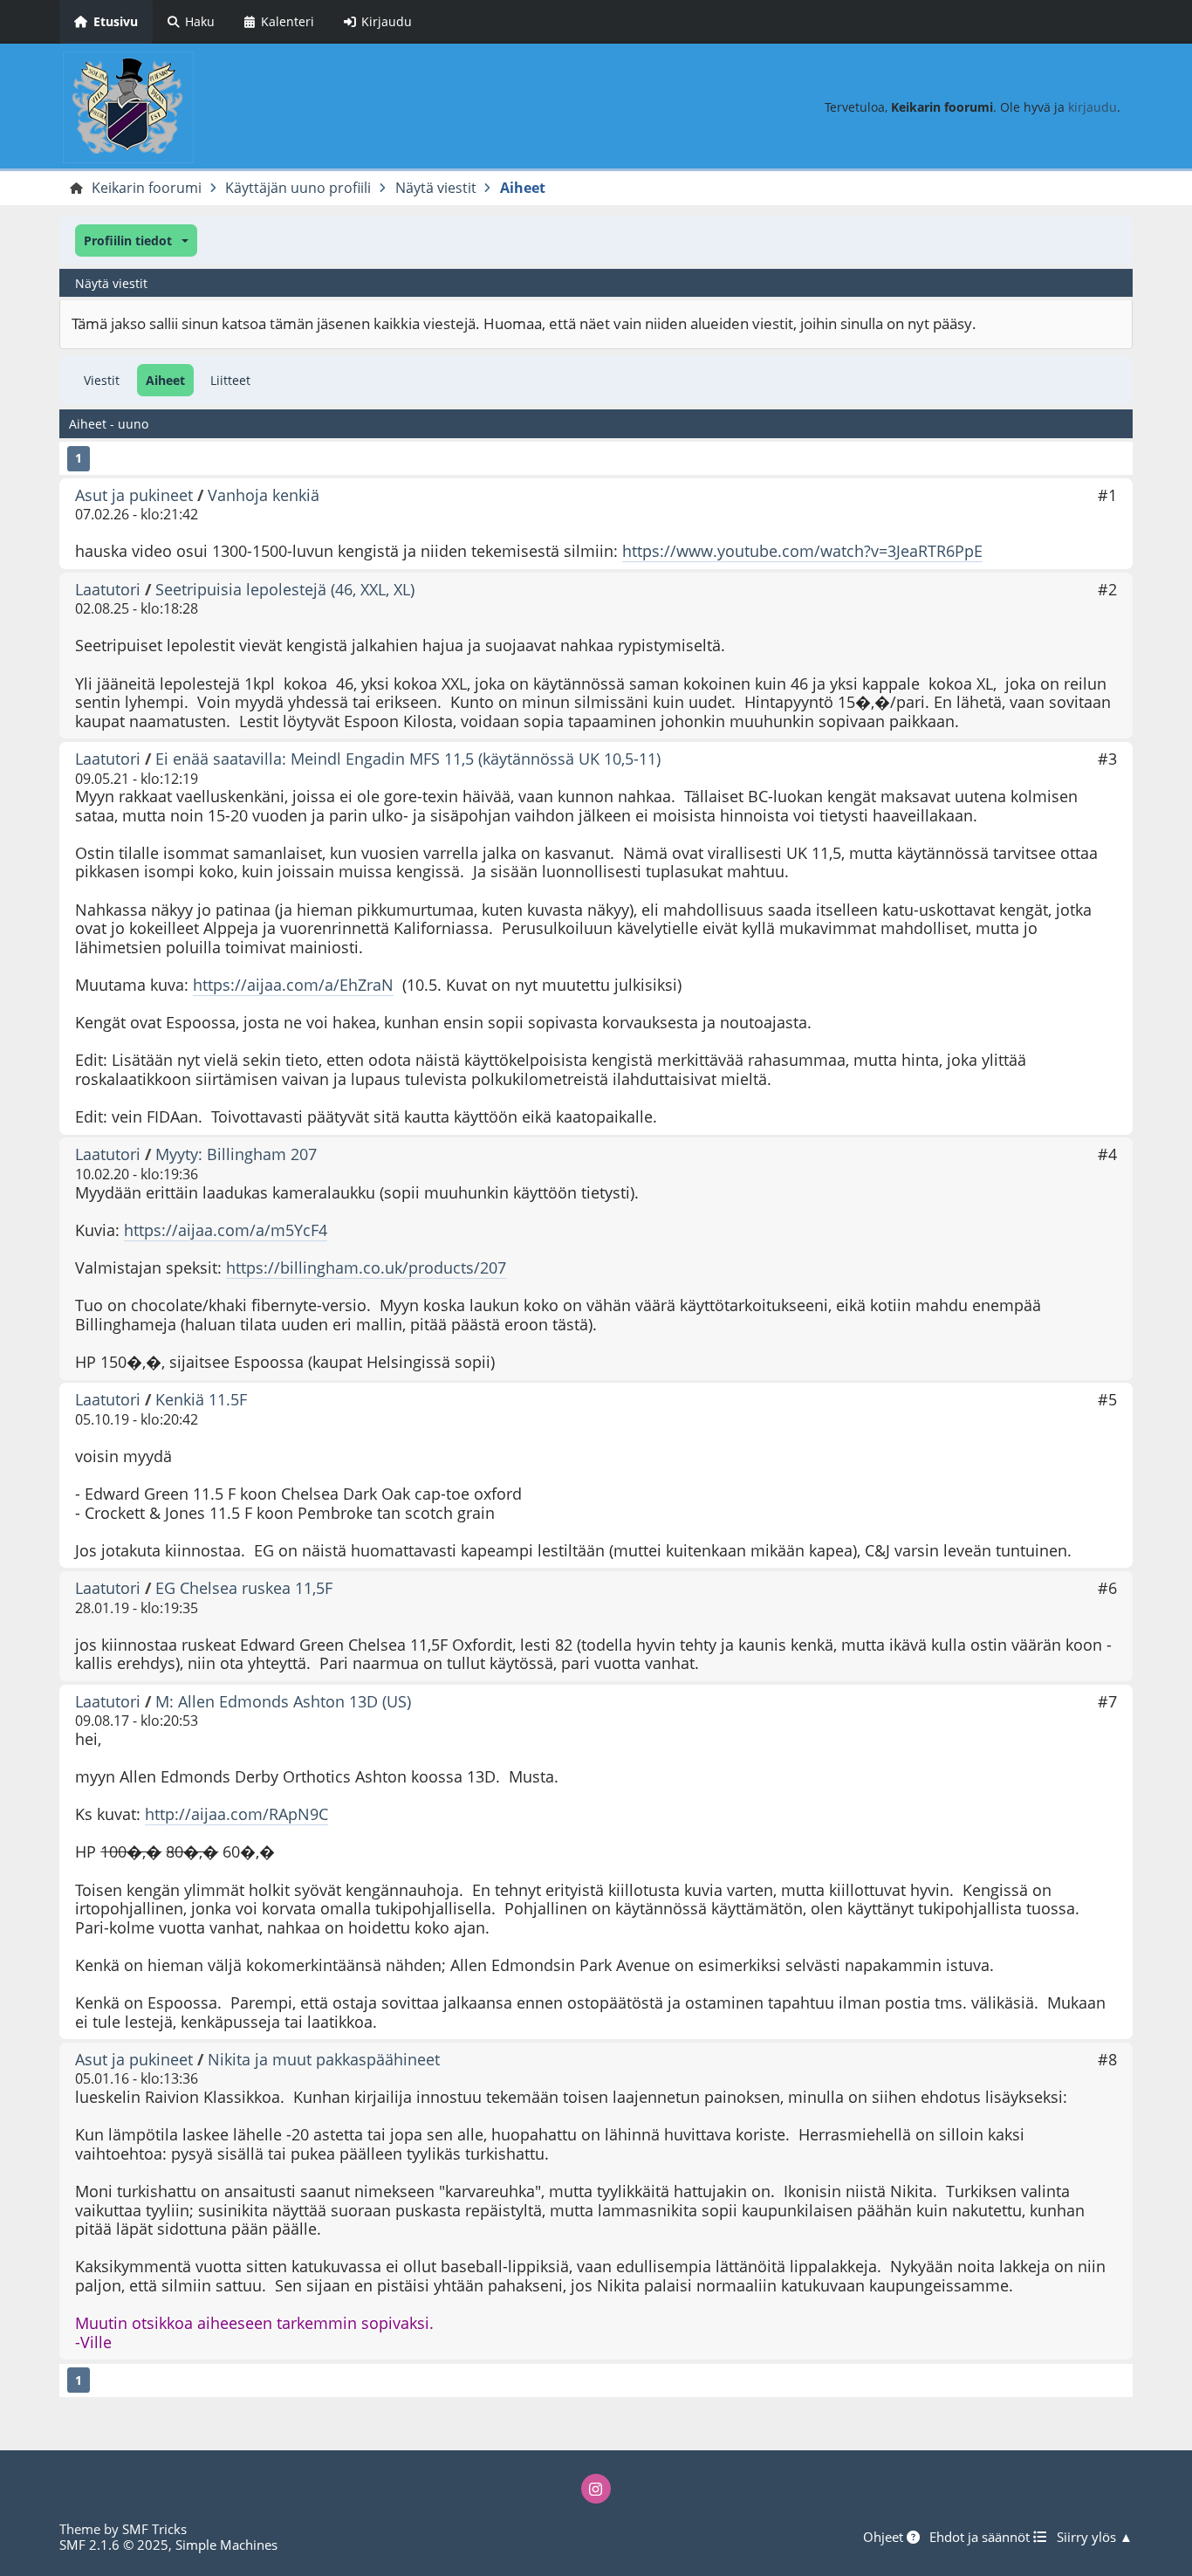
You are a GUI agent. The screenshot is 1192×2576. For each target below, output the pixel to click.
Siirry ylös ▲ (1095, 2537)
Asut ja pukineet (134, 495)
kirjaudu (1093, 107)
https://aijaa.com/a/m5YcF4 (226, 1230)
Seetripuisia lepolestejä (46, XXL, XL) (285, 589)
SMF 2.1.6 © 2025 (114, 2545)
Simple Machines (226, 2545)
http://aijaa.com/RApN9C (236, 1814)
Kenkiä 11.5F (201, 1399)
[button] (136, 240)
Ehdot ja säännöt (981, 2537)
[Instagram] (596, 2489)
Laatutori (108, 589)
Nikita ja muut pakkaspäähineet (324, 2059)
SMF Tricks (154, 2529)
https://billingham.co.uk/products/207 (366, 1267)
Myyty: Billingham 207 (236, 1154)
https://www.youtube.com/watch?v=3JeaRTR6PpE (802, 551)
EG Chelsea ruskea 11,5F (244, 1588)
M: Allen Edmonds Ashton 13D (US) (283, 1701)
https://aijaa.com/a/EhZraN (293, 985)
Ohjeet (885, 2537)
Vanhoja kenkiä (264, 495)
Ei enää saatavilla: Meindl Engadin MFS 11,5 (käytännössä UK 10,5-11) (408, 759)
